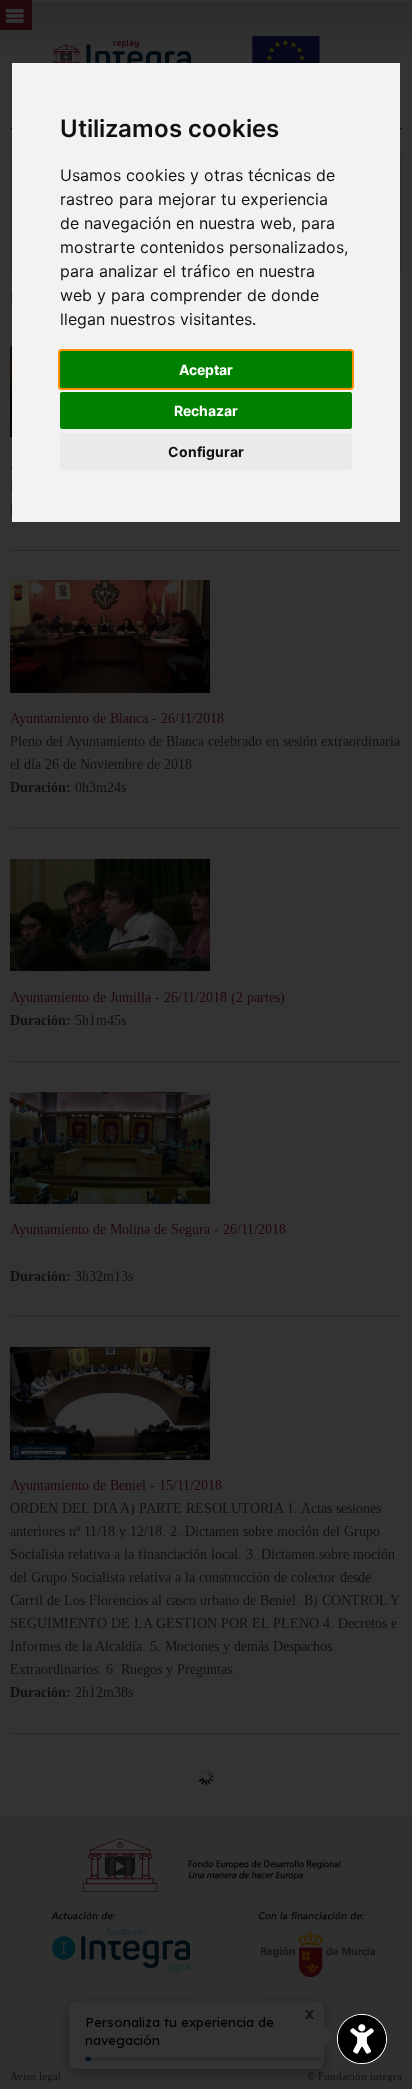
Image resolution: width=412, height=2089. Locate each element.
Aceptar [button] (206, 369)
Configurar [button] (206, 451)
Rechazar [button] (206, 410)
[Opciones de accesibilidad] (362, 2039)
